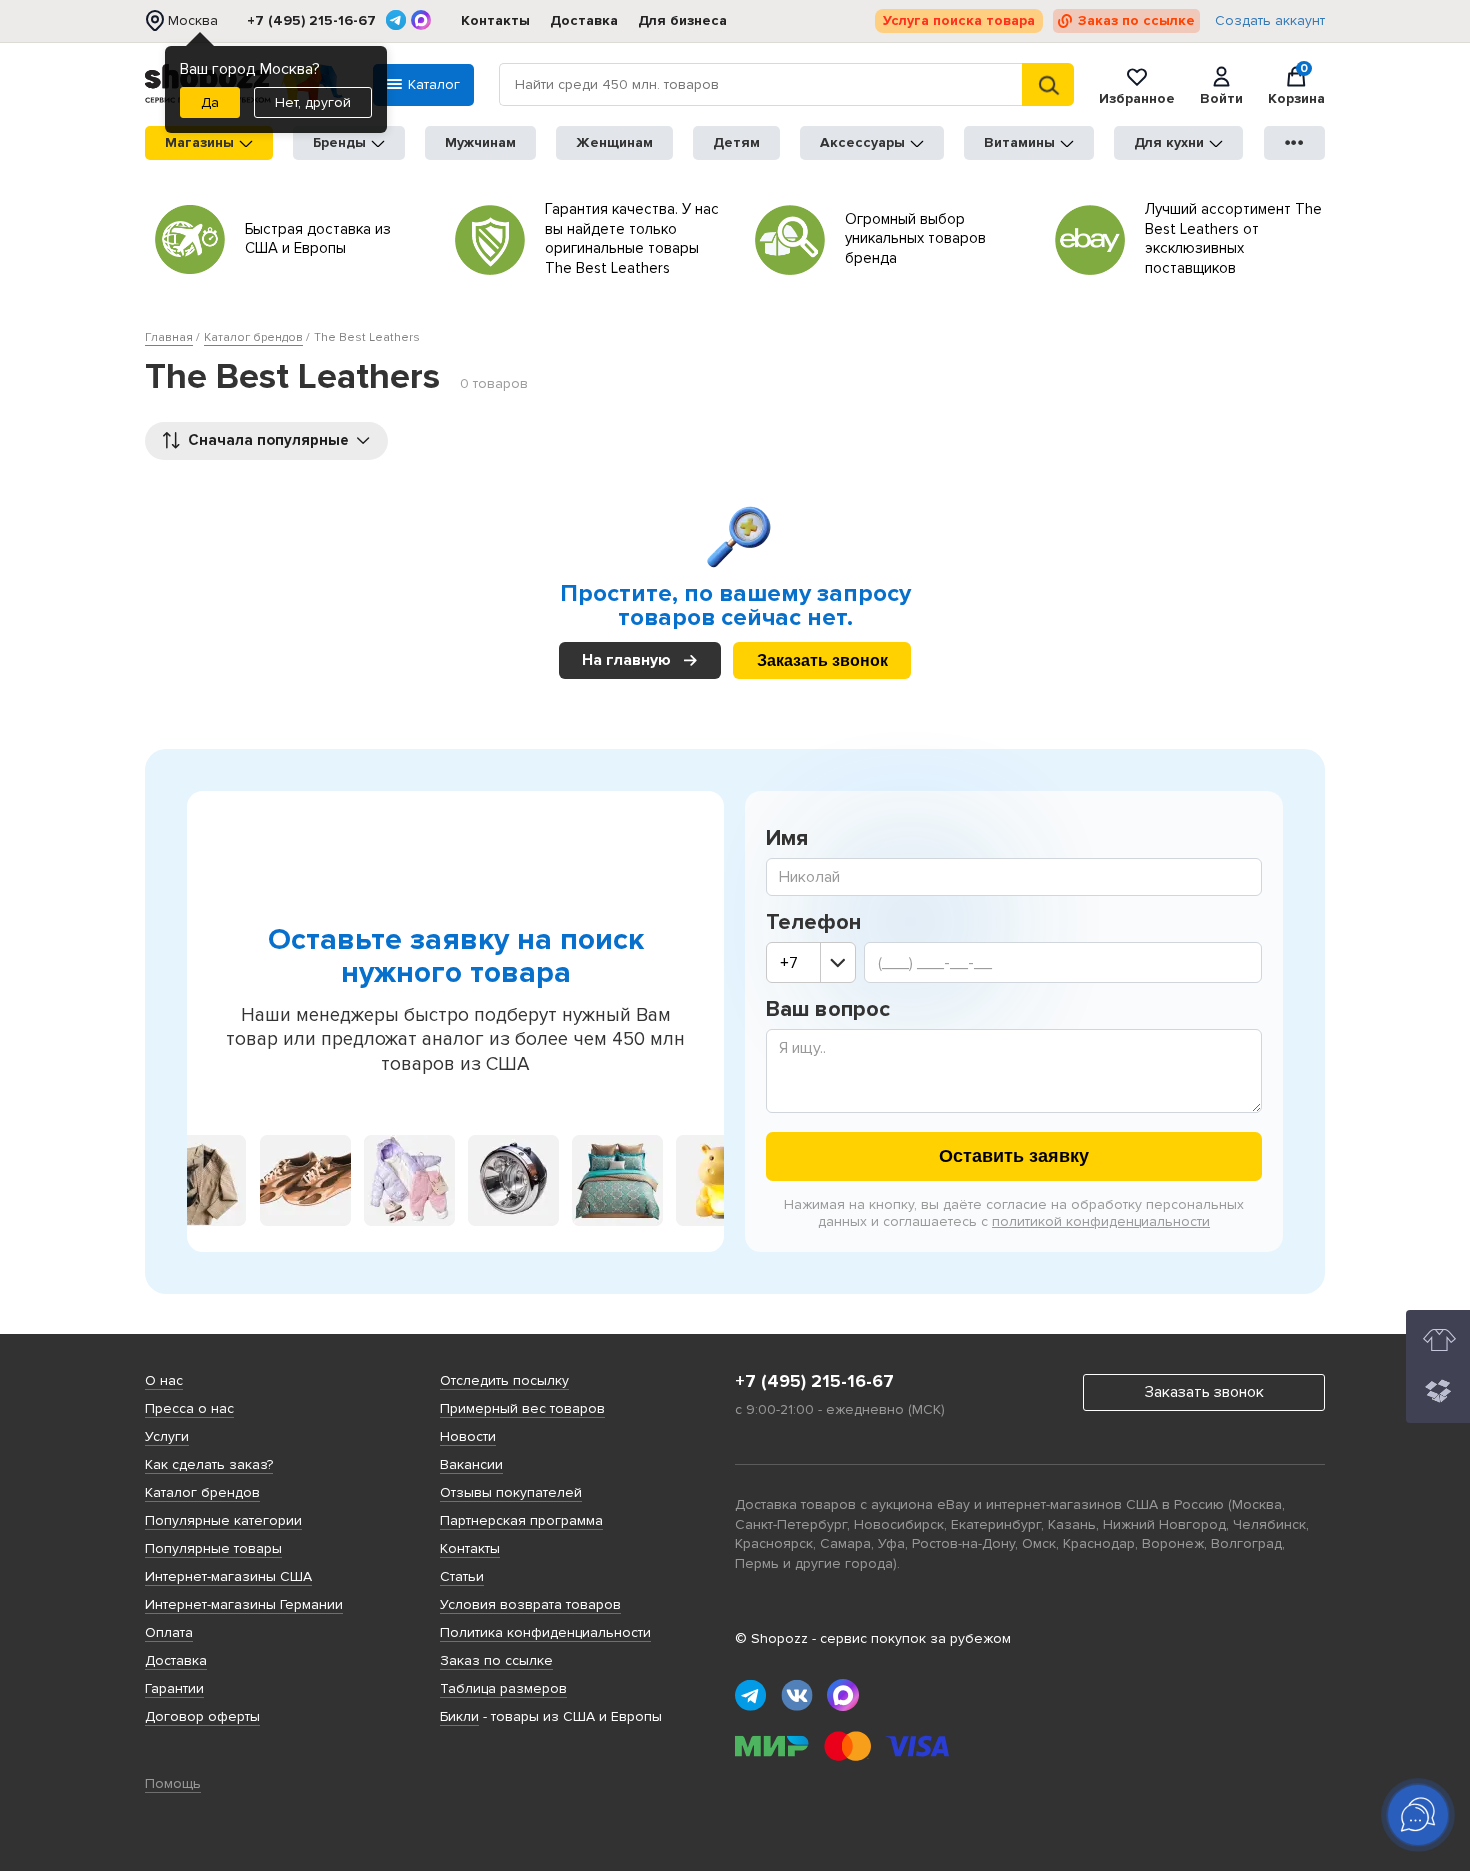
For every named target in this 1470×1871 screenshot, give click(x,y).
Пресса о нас (189, 1408)
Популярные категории (223, 1520)
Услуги (167, 1436)
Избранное (1137, 98)
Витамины (1019, 142)
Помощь (173, 1783)
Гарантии (174, 1688)
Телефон (813, 923)
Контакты (495, 20)
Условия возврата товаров (530, 1604)
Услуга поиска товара (959, 20)
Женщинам (614, 142)
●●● (1295, 142)
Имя (787, 839)
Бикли (459, 1716)
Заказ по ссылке (1136, 20)
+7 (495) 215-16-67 (311, 21)
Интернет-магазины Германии (244, 1604)
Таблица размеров (503, 1688)
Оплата (169, 1632)
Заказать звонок (822, 660)
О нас (164, 1380)
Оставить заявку (1014, 1156)
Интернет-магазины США (228, 1576)
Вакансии (471, 1464)
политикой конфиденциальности (1101, 1221)
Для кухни (1169, 142)
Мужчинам (480, 142)
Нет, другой (313, 102)
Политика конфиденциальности (545, 1632)
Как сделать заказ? (209, 1464)
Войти (1221, 98)
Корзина (1296, 85)
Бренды (339, 142)
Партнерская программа (521, 1520)
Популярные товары (213, 1548)
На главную (626, 660)
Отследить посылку (504, 1380)
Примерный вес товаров (522, 1408)
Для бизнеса (682, 20)
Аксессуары (862, 142)
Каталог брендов (202, 1492)
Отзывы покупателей (511, 1492)
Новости (468, 1436)
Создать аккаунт (1270, 21)
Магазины (199, 142)
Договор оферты (202, 1716)
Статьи (462, 1576)
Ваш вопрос (828, 1010)
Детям (736, 142)
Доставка (584, 20)
